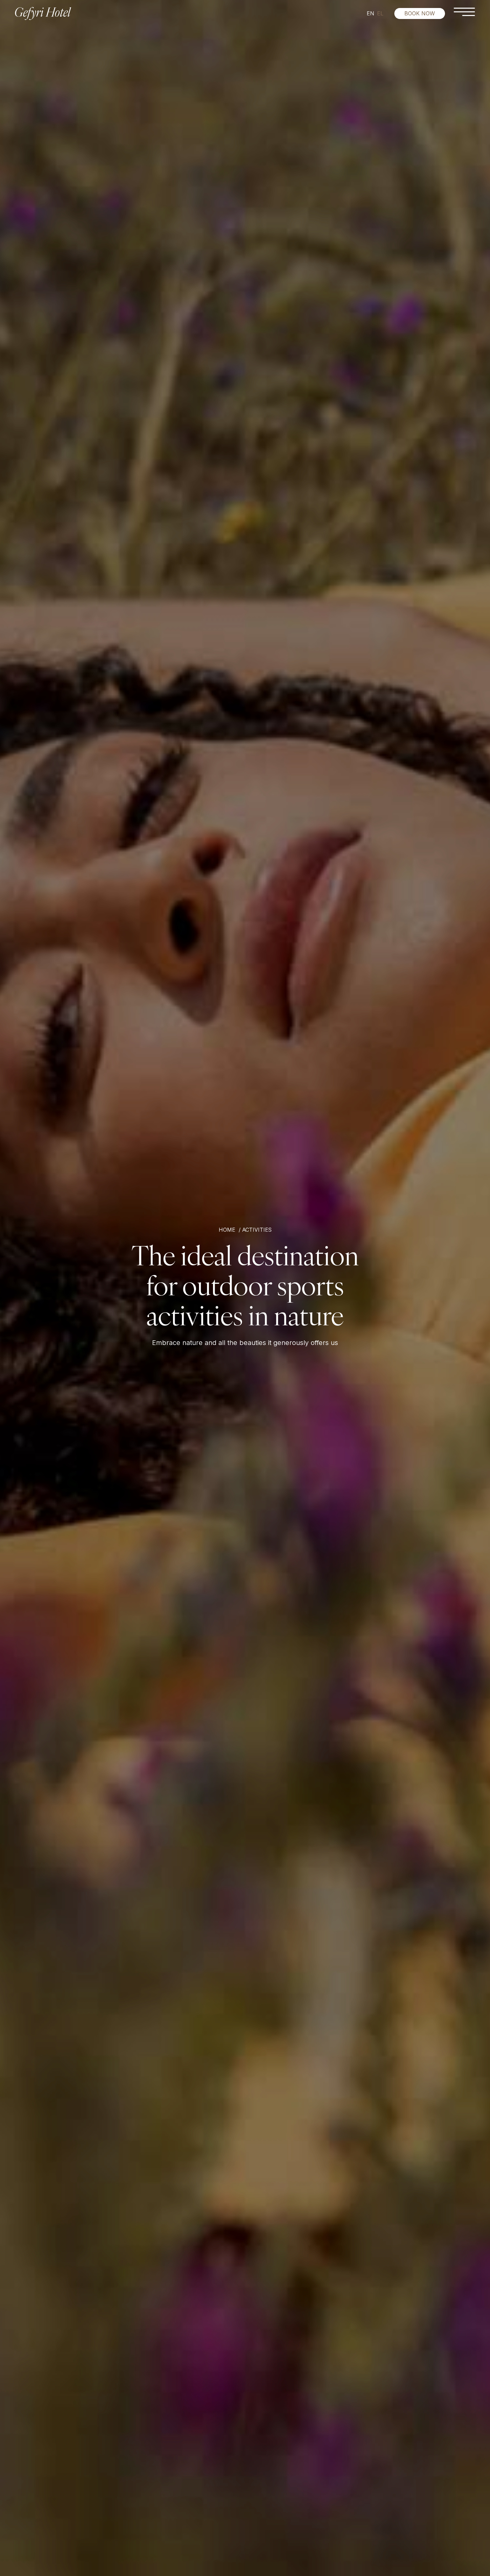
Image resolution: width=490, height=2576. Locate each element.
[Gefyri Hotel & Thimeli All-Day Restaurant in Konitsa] (43, 13)
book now (420, 13)
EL (380, 13)
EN (370, 13)
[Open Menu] (464, 12)
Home (227, 1230)
